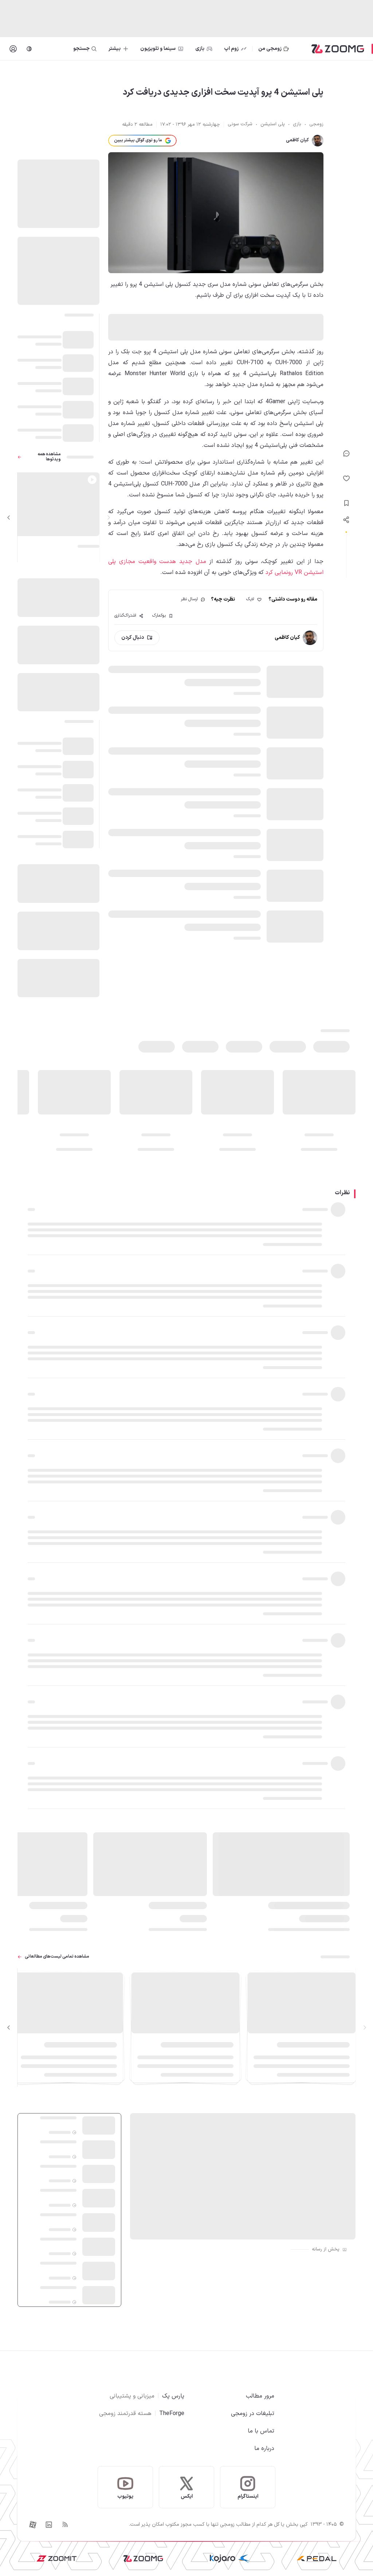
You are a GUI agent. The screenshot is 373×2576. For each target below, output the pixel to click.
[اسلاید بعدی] (9, 518)
